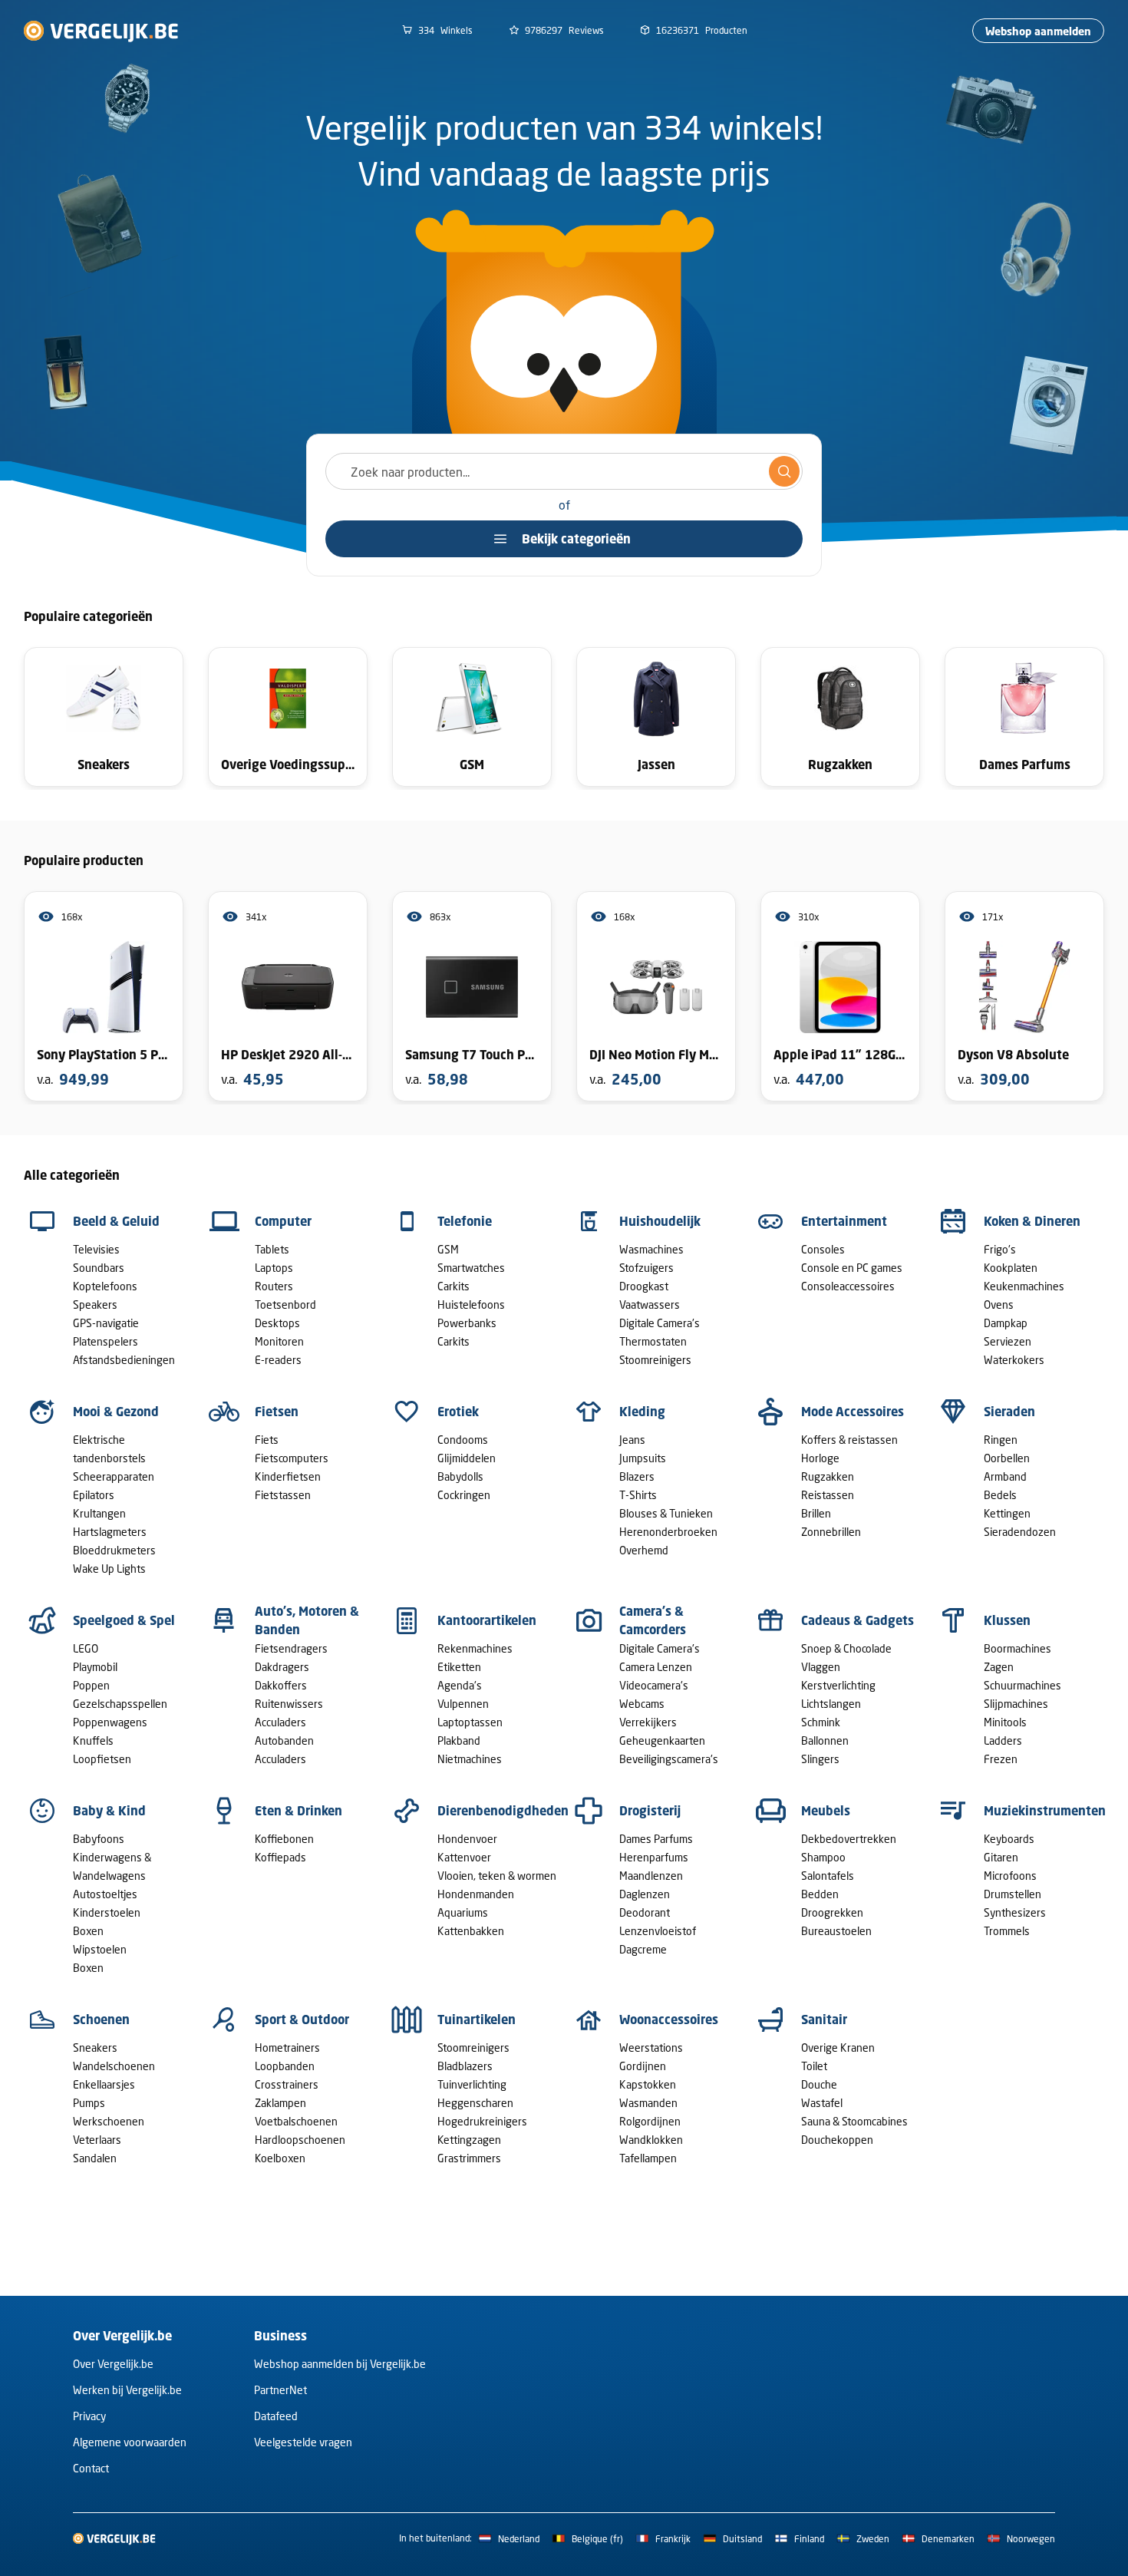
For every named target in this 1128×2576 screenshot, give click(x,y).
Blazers (637, 1476)
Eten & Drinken (298, 1811)
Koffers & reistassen (849, 1440)
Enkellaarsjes (104, 2084)
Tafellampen (648, 2158)
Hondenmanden (476, 1894)
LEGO (86, 1648)
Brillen (816, 1513)
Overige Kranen (838, 2048)
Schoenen (101, 2020)
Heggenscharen (475, 2103)
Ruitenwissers (289, 1704)
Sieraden (1009, 1412)
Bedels (1000, 1495)
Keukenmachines (1024, 1286)
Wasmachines (651, 1249)
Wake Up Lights (109, 1569)
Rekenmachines (475, 1648)
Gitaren (1001, 1857)
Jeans (632, 1440)
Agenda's (460, 1685)
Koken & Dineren (1032, 1221)
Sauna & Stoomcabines (854, 2121)
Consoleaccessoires (848, 1286)
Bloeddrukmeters (114, 1550)
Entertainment (844, 1221)
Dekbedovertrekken (849, 1839)
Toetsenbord (285, 1305)
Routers (274, 1286)
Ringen (1001, 1440)
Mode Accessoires (853, 1412)
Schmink (821, 1722)
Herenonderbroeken (668, 1532)
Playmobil (95, 1667)
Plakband (459, 1740)
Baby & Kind (109, 1811)
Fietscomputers (292, 1458)
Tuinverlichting (472, 2084)
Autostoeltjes (105, 1894)
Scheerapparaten (114, 1476)
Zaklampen (280, 2103)
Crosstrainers (287, 2084)
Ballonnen (825, 1740)
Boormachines (1018, 1648)
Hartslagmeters (110, 1532)
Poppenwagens (110, 1722)
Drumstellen (1013, 1894)
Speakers (95, 1305)
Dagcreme (643, 1949)
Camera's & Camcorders (653, 1620)
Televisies (96, 1249)
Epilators (94, 1495)
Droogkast (644, 1286)
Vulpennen (463, 1704)
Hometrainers (287, 2048)
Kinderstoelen (107, 1912)
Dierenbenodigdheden (503, 1811)
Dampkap (1006, 1323)
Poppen (91, 1685)
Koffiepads (280, 1857)
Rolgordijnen (650, 2121)
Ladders (1003, 1740)
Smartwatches (471, 1268)
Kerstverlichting (838, 1685)
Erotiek (458, 1412)
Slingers (820, 1759)
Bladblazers (465, 2066)
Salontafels (828, 1876)
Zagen (999, 1667)
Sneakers (95, 2048)
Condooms (463, 1440)
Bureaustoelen (836, 1931)
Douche (819, 2084)
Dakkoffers (281, 1685)
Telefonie (465, 1221)
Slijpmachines (1016, 1704)
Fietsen (277, 1412)
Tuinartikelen (477, 2020)
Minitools (1005, 1722)
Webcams (642, 1704)
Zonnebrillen (831, 1532)
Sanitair (824, 2020)
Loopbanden (285, 2066)
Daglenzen (645, 1894)
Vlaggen (821, 1667)
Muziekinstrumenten (1045, 1811)
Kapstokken (648, 2084)
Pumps (89, 2103)
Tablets (272, 1249)
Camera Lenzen (656, 1667)
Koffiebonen (284, 1839)
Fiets (267, 1440)
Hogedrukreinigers (482, 2121)
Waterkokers (1014, 1360)
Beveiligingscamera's (669, 1759)
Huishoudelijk (660, 1221)
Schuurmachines (1022, 1685)
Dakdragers (282, 1667)
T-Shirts (638, 1495)
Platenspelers (106, 1341)
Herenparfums (654, 1857)
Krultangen (99, 1513)
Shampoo (823, 1857)
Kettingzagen (469, 2140)
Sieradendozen (1020, 1532)
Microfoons (1010, 1876)
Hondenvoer (467, 1839)
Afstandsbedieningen (124, 1360)
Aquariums (463, 1912)
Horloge (820, 1458)
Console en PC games (852, 1268)
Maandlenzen (651, 1876)
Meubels (826, 1811)
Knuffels (93, 1740)
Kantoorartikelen (487, 1620)
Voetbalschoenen (296, 2121)
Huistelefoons (471, 1305)
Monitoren (279, 1341)
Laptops (274, 1268)
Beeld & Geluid (116, 1221)
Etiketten (459, 1667)
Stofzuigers (646, 1268)
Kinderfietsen (288, 1476)
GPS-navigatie (106, 1323)
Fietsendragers (291, 1648)
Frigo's (1000, 1249)
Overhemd (644, 1550)
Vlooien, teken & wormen (497, 1876)
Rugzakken (828, 1476)
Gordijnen (643, 2066)
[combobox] (564, 471)
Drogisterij (650, 1811)
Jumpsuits (643, 1458)
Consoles (823, 1249)
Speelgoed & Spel (124, 1620)
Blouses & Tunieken (666, 1513)
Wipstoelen (100, 1949)
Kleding (642, 1412)
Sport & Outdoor (302, 2020)
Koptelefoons (105, 1286)
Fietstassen (283, 1495)
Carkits (454, 1286)
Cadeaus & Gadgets (858, 1620)
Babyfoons (99, 1839)
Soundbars (99, 1268)
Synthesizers (1015, 1912)
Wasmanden (648, 2103)
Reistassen (828, 1495)
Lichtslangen (831, 1704)
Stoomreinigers (655, 1360)
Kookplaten (1011, 1268)
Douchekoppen (837, 2140)
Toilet (814, 2066)
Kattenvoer (464, 1857)
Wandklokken (651, 2140)
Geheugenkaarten (662, 1740)
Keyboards (1009, 1839)
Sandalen (95, 2158)
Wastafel (822, 2103)
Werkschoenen (109, 2121)
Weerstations (651, 2048)
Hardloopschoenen (300, 2140)
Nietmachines (470, 1759)
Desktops (277, 1323)
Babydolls (460, 1476)
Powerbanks (467, 1323)
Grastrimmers (469, 2158)
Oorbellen (1007, 1458)
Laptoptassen (470, 1722)
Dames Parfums (656, 1839)
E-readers (278, 1360)
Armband (1005, 1476)
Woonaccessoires (669, 2020)
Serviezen (1008, 1341)
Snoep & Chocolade (846, 1648)
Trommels (1007, 1931)
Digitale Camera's (660, 1323)
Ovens (999, 1305)
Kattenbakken (471, 1931)
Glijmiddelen (467, 1458)
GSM (448, 1249)
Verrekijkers (648, 1722)
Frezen (1001, 1759)
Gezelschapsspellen (120, 1704)
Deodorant (645, 1912)
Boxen (88, 1931)
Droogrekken (832, 1912)
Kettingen (1007, 1513)
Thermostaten (653, 1341)
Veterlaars (97, 2140)
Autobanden (284, 1740)
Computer (283, 1221)
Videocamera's (654, 1685)
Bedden (820, 1894)
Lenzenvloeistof (658, 1931)
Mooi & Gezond (116, 1412)
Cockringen (464, 1495)
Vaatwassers (650, 1305)
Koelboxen (280, 2158)
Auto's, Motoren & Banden (307, 1620)
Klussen (1007, 1620)
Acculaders (280, 1722)
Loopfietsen (102, 1759)
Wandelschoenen (114, 2066)
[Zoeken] (784, 471)
